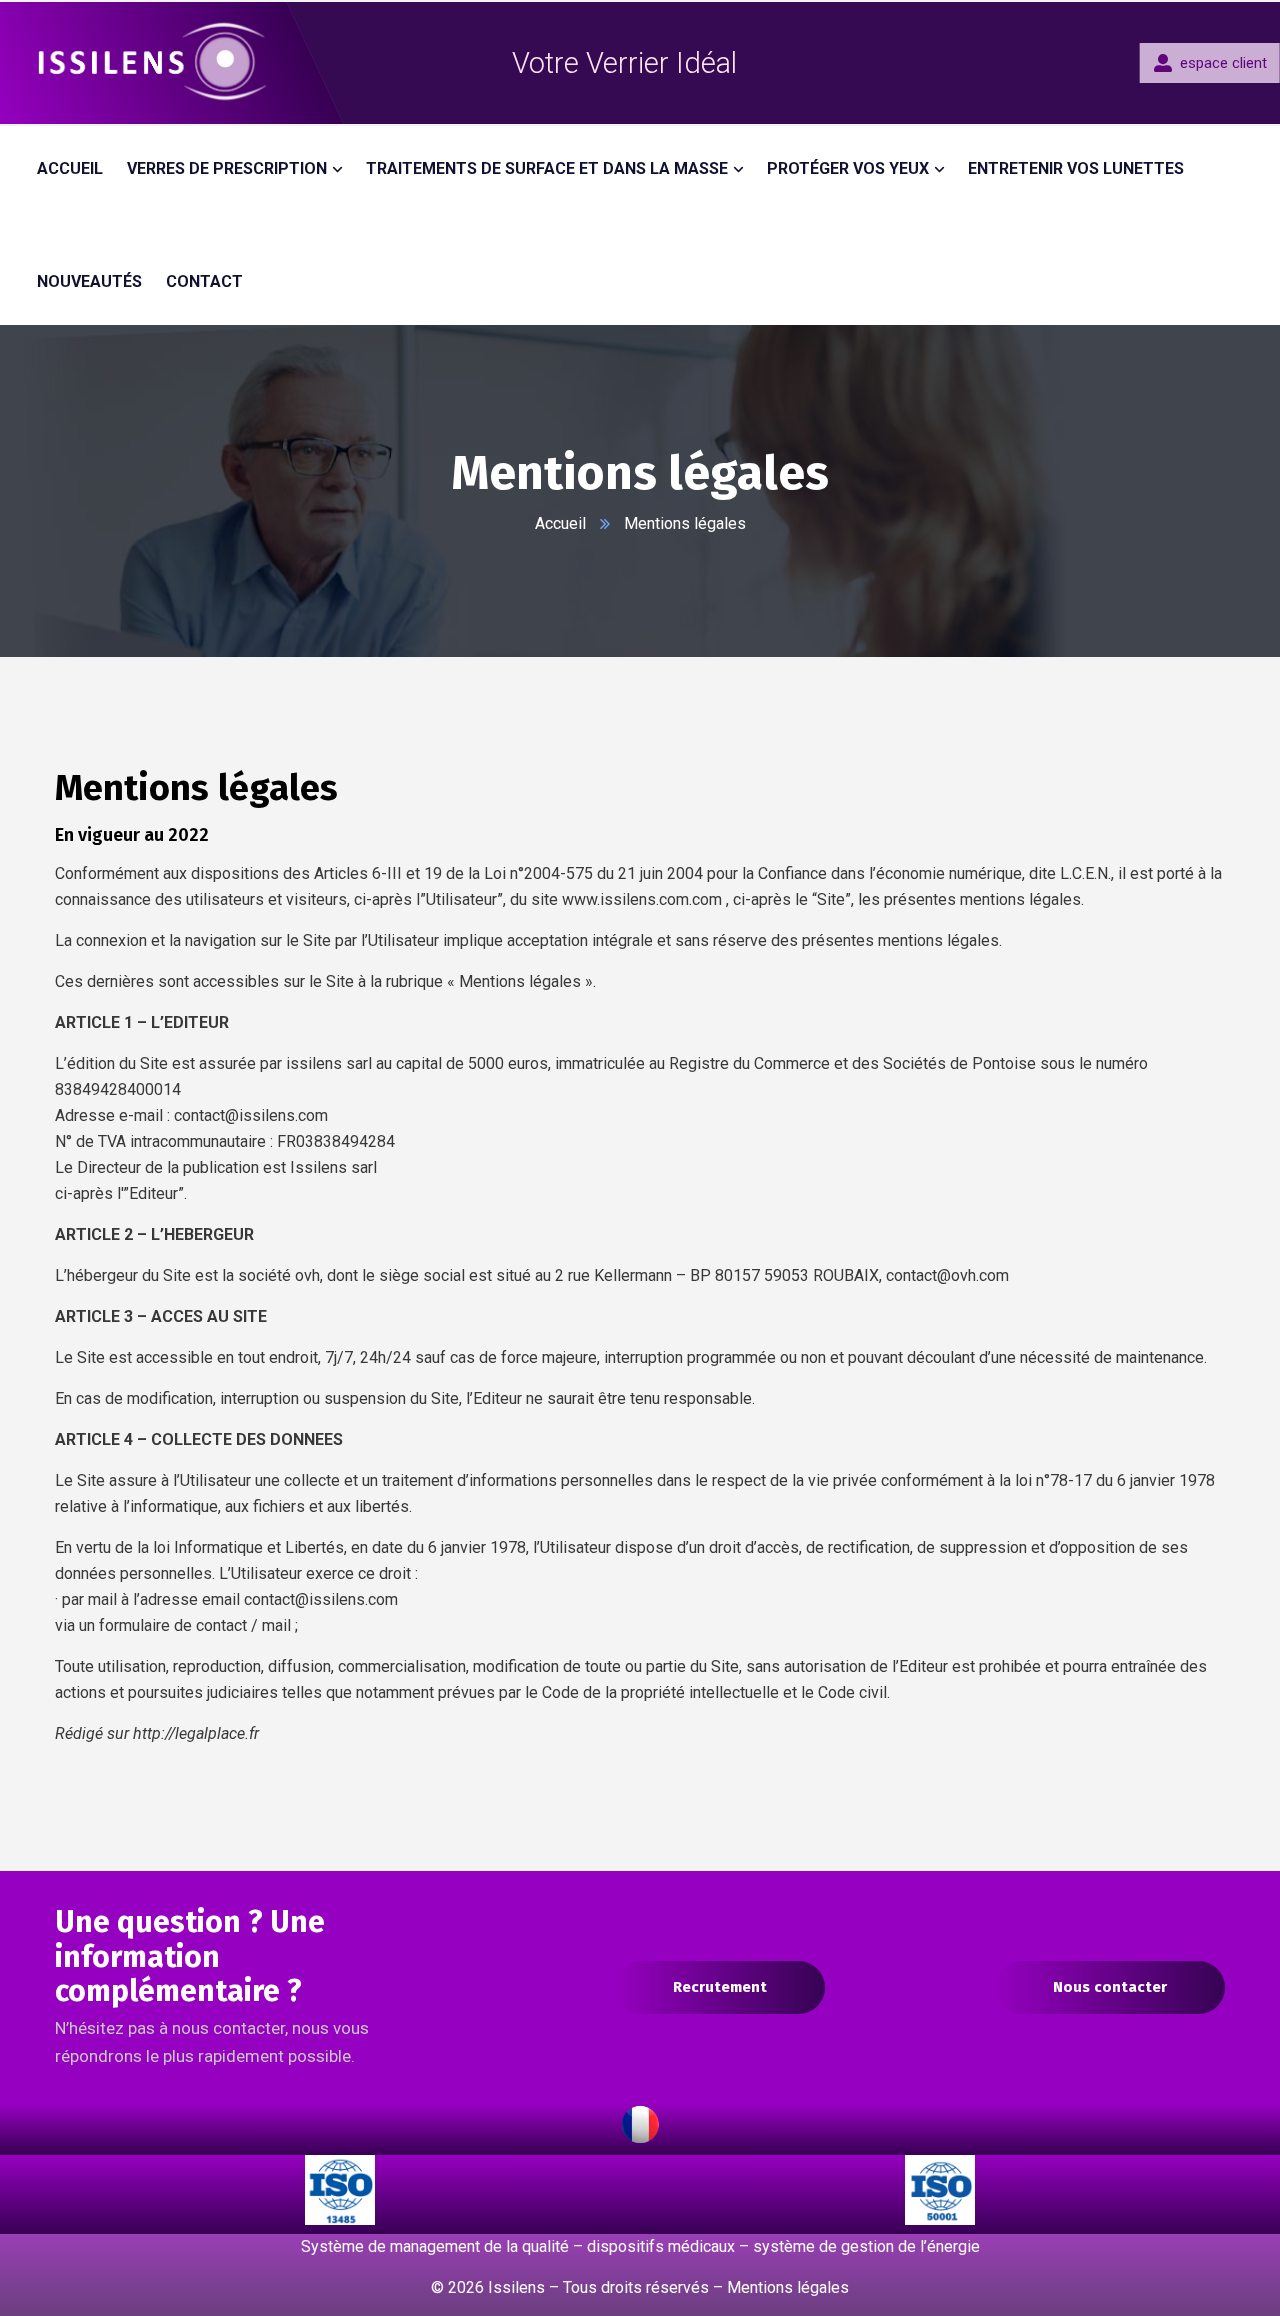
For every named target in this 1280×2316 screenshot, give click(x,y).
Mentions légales (788, 2287)
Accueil (560, 523)
